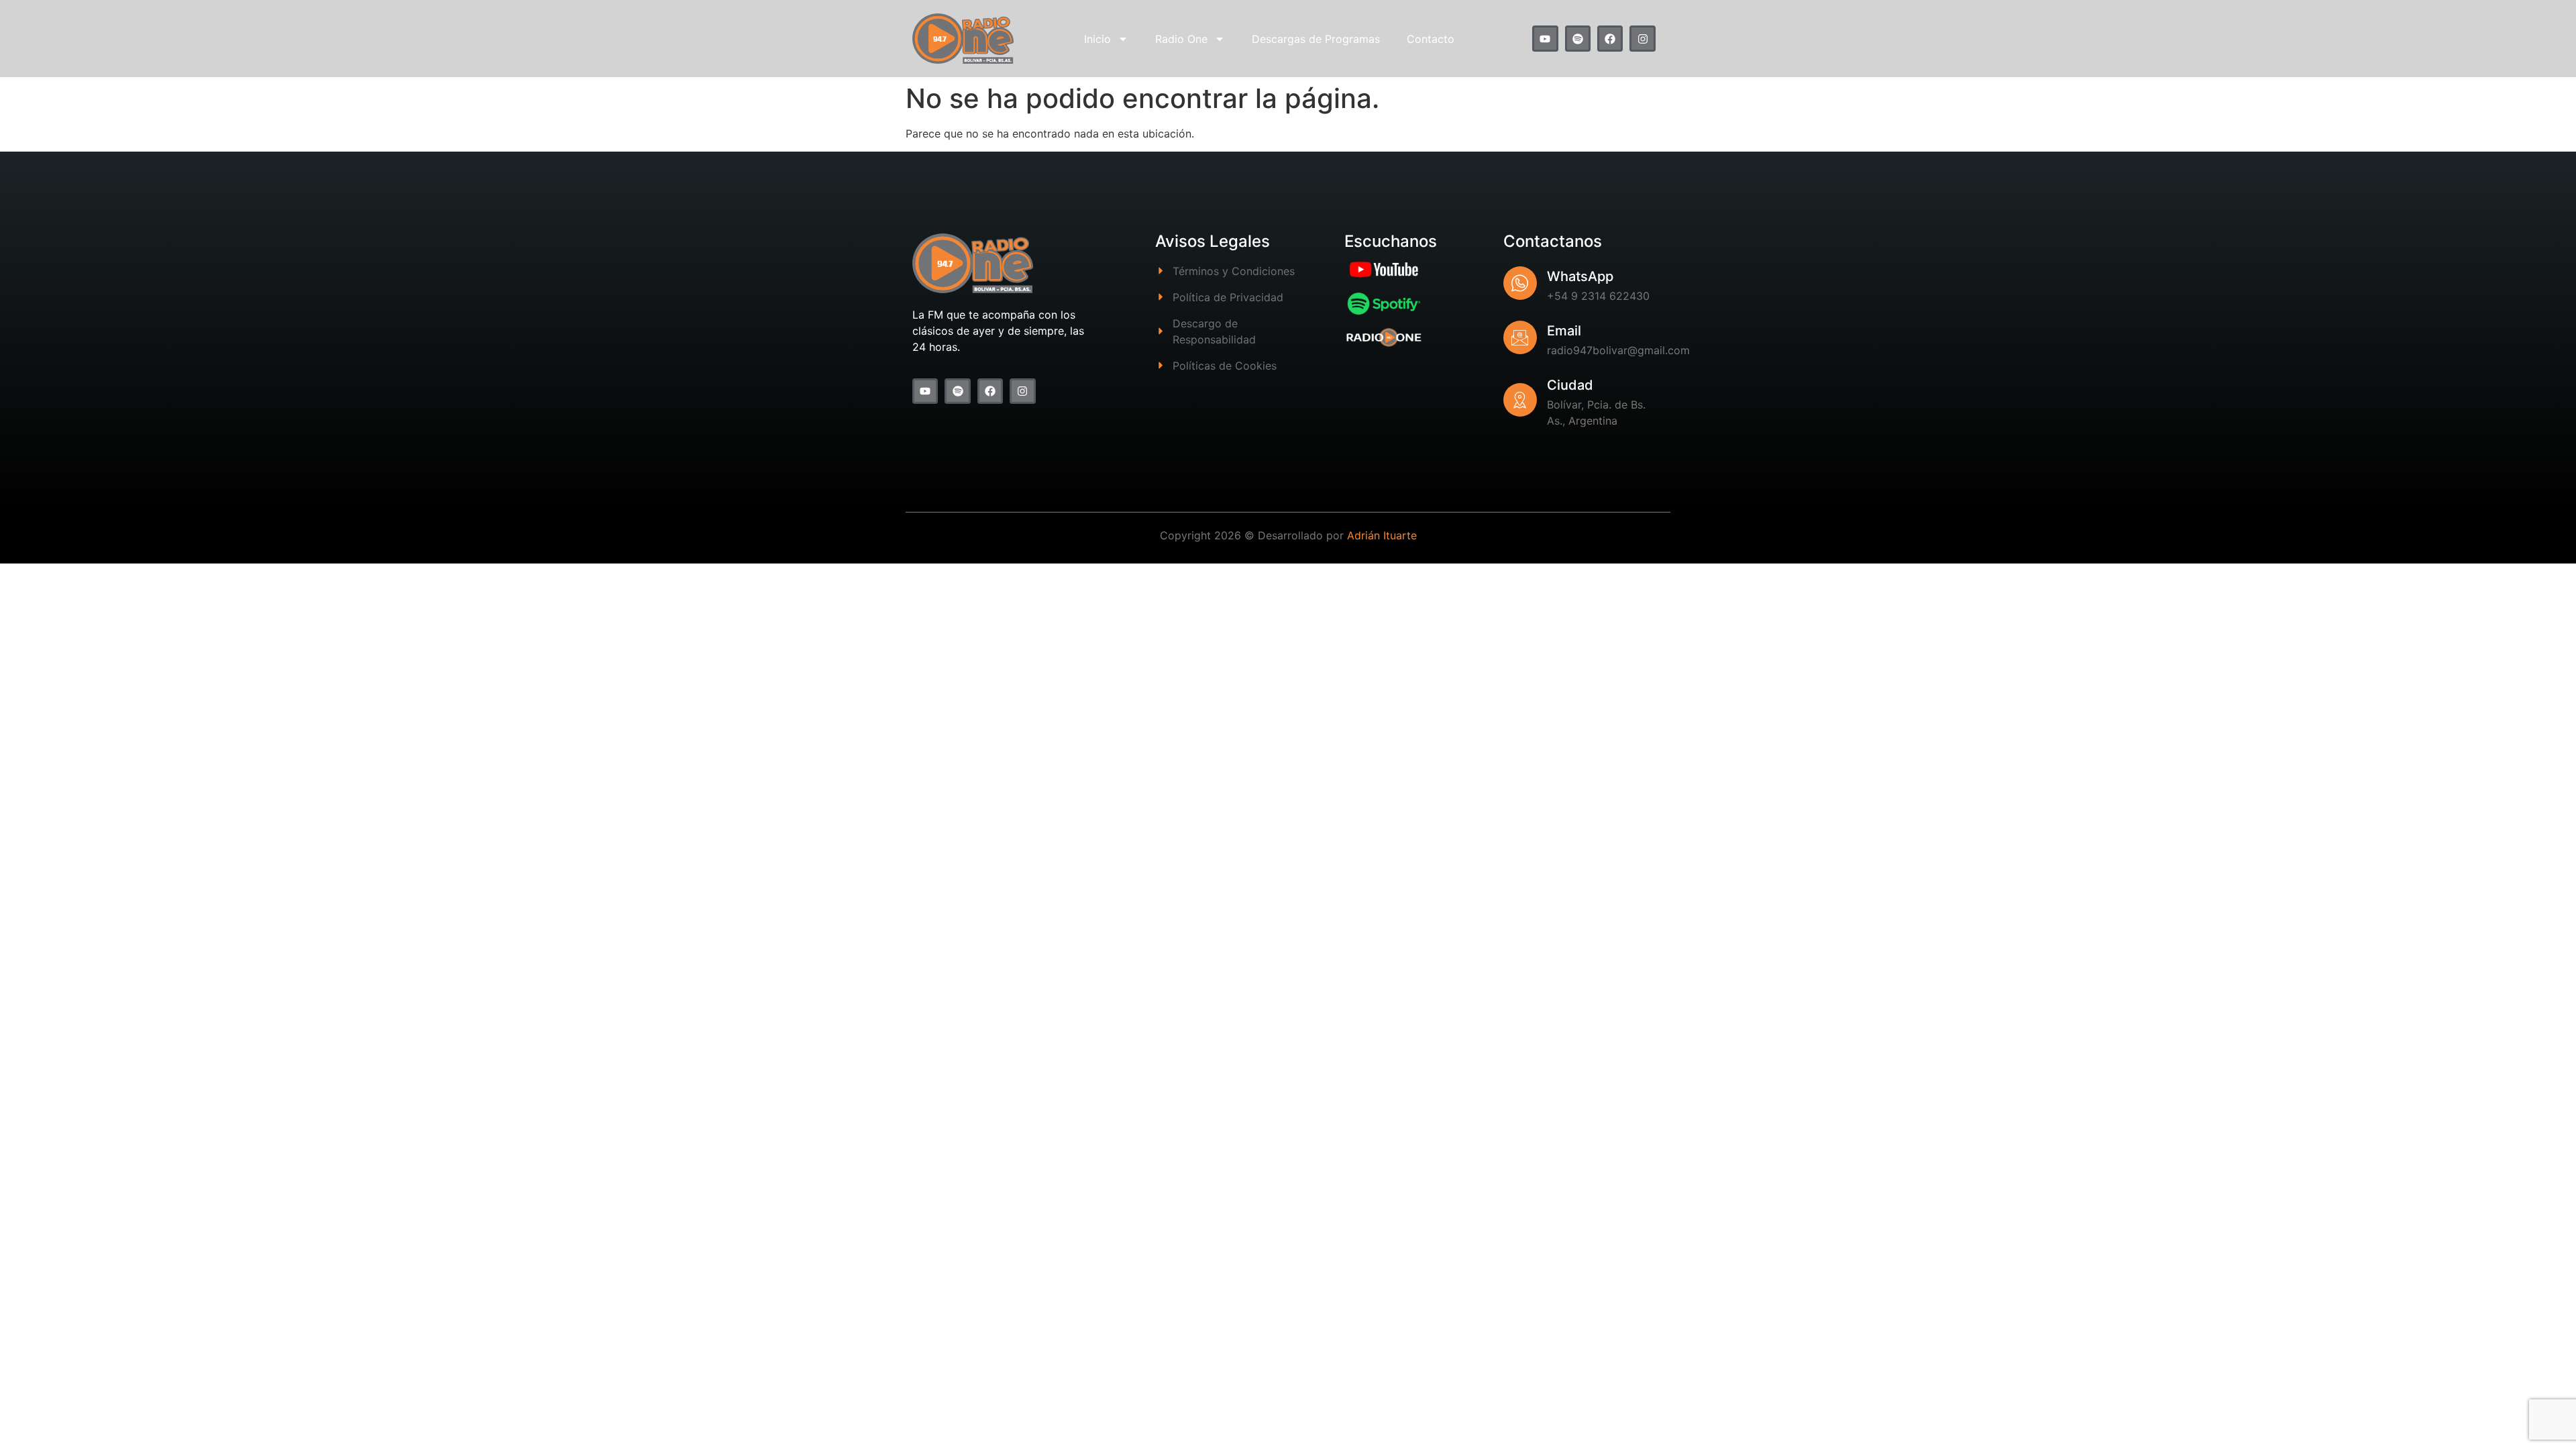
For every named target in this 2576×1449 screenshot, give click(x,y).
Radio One (1181, 39)
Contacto (1431, 39)
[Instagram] (1642, 38)
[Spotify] (1578, 38)
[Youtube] (1545, 38)
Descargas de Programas (1316, 39)
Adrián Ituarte (1382, 535)
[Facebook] (1610, 38)
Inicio (1097, 39)
